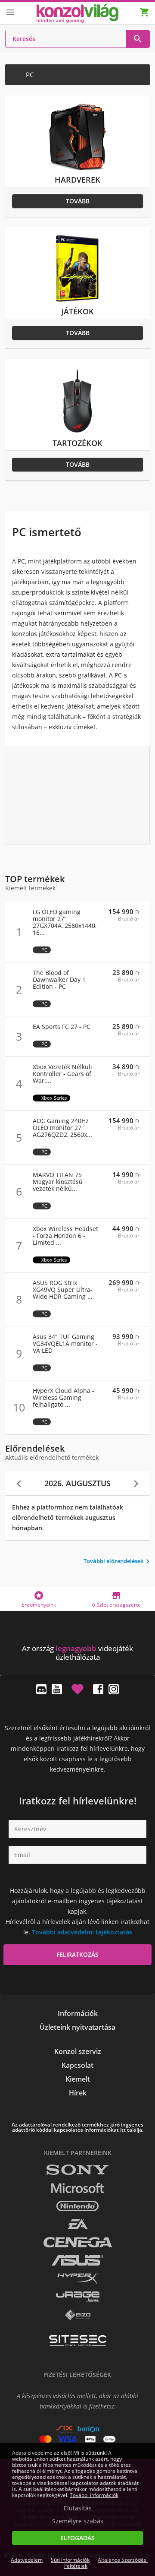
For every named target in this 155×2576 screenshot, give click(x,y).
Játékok (78, 311)
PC (44, 950)
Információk (78, 2013)
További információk (94, 2495)
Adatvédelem (27, 2560)
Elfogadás (77, 2538)
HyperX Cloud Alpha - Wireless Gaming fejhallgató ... (64, 1398)
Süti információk (70, 2560)
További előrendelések (118, 1562)
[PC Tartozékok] (77, 432)
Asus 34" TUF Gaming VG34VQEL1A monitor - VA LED (65, 1344)
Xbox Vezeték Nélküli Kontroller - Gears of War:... (62, 1074)
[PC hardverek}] (77, 169)
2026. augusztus (77, 1483)
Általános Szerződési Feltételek (106, 2563)
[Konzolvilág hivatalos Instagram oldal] (114, 1689)
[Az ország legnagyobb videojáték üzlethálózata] (77, 14)
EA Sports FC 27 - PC (62, 1027)
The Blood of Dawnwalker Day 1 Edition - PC (59, 980)
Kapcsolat (77, 2065)
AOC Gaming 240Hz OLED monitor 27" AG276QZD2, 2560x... (62, 1128)
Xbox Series (54, 1098)
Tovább (78, 201)
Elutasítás (78, 2508)
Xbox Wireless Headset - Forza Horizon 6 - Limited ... (65, 1236)
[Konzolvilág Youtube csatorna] (57, 1689)
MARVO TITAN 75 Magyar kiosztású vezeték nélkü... (58, 1182)
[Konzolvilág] (77, 1633)
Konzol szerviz (78, 2051)
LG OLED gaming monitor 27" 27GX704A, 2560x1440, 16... (65, 922)
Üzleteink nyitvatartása (77, 2027)
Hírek (78, 2093)
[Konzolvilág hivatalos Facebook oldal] (98, 1689)
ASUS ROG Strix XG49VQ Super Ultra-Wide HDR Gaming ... (63, 1290)
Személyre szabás (78, 2521)
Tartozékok (77, 443)
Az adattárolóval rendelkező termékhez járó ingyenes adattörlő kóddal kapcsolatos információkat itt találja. (77, 2127)
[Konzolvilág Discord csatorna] (41, 1689)
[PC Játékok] (77, 301)
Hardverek (77, 180)
